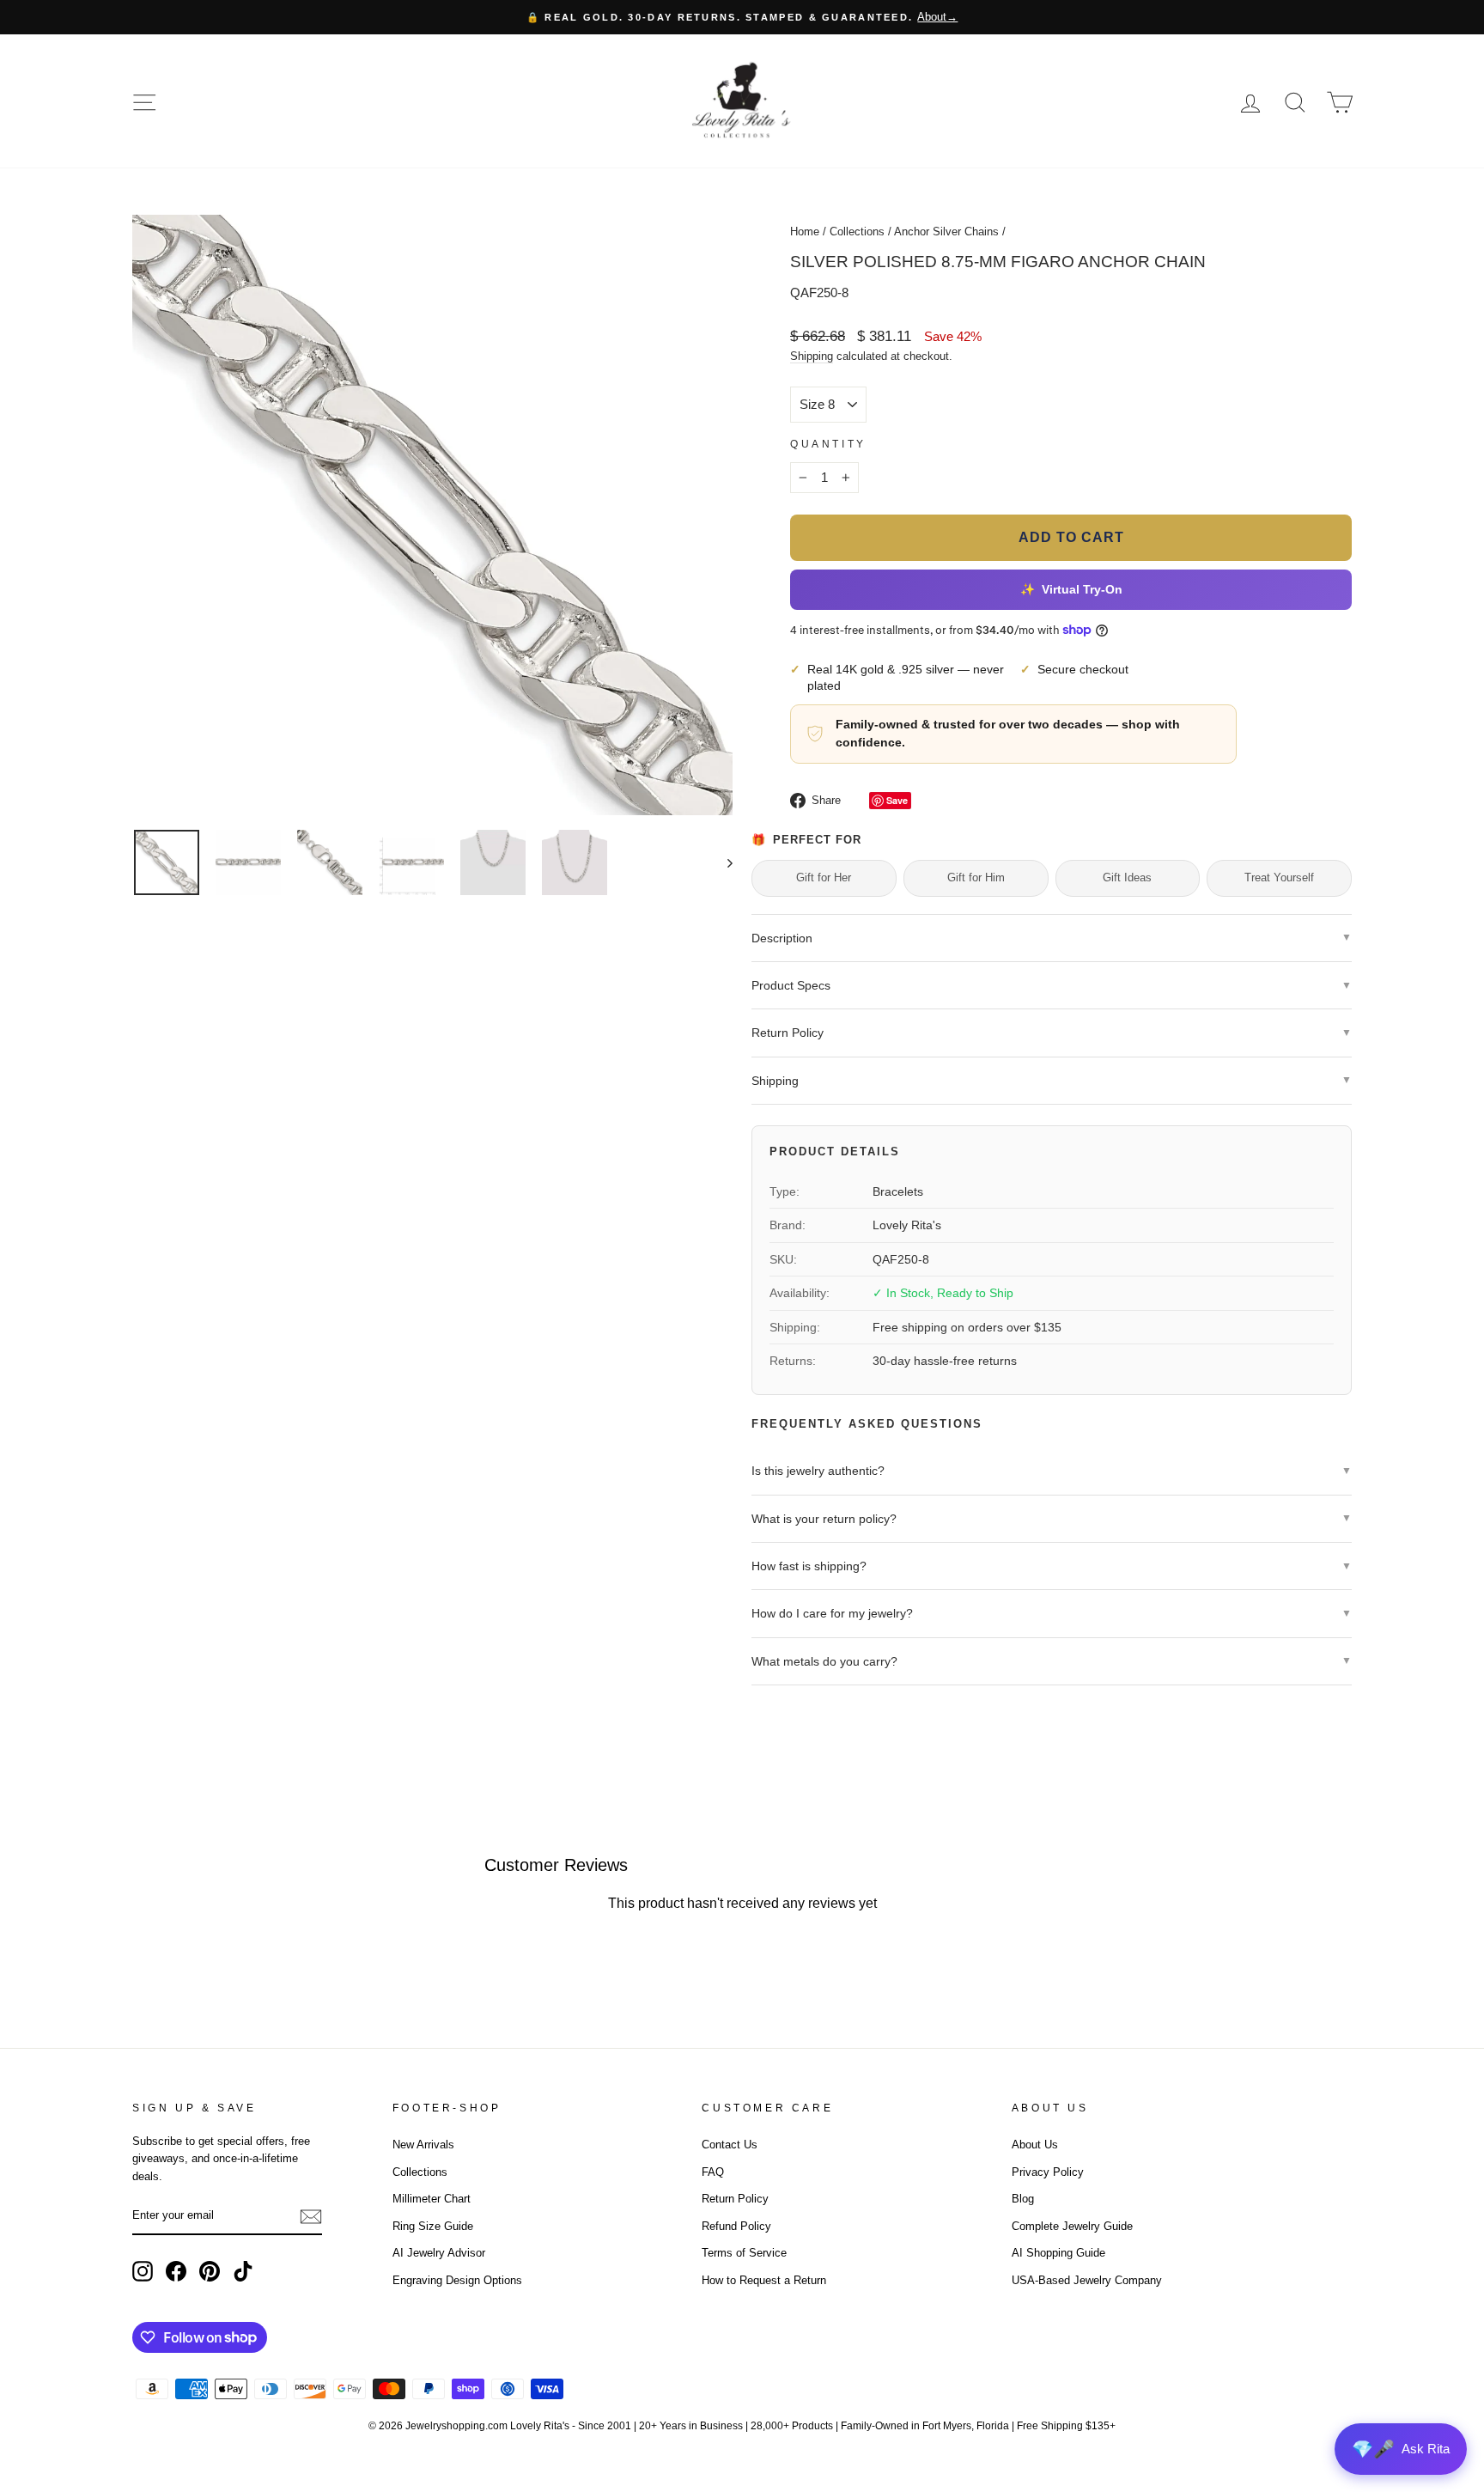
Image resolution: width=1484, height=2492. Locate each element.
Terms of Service (744, 2253)
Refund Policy (736, 2226)
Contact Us (730, 2145)
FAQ (713, 2172)
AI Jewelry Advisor (439, 2253)
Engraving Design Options (457, 2280)
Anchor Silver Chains (946, 232)
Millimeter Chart (432, 2199)
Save (897, 800)
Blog (1023, 2199)
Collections (857, 232)
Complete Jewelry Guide (1072, 2226)
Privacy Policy (1048, 2172)
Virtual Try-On (1071, 590)
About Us (1035, 2145)
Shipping (812, 356)
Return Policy (735, 2199)
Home (805, 232)
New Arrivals (423, 2145)
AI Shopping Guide (1058, 2253)
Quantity (828, 444)
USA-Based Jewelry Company (1087, 2280)
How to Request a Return (764, 2280)
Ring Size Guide (433, 2226)
